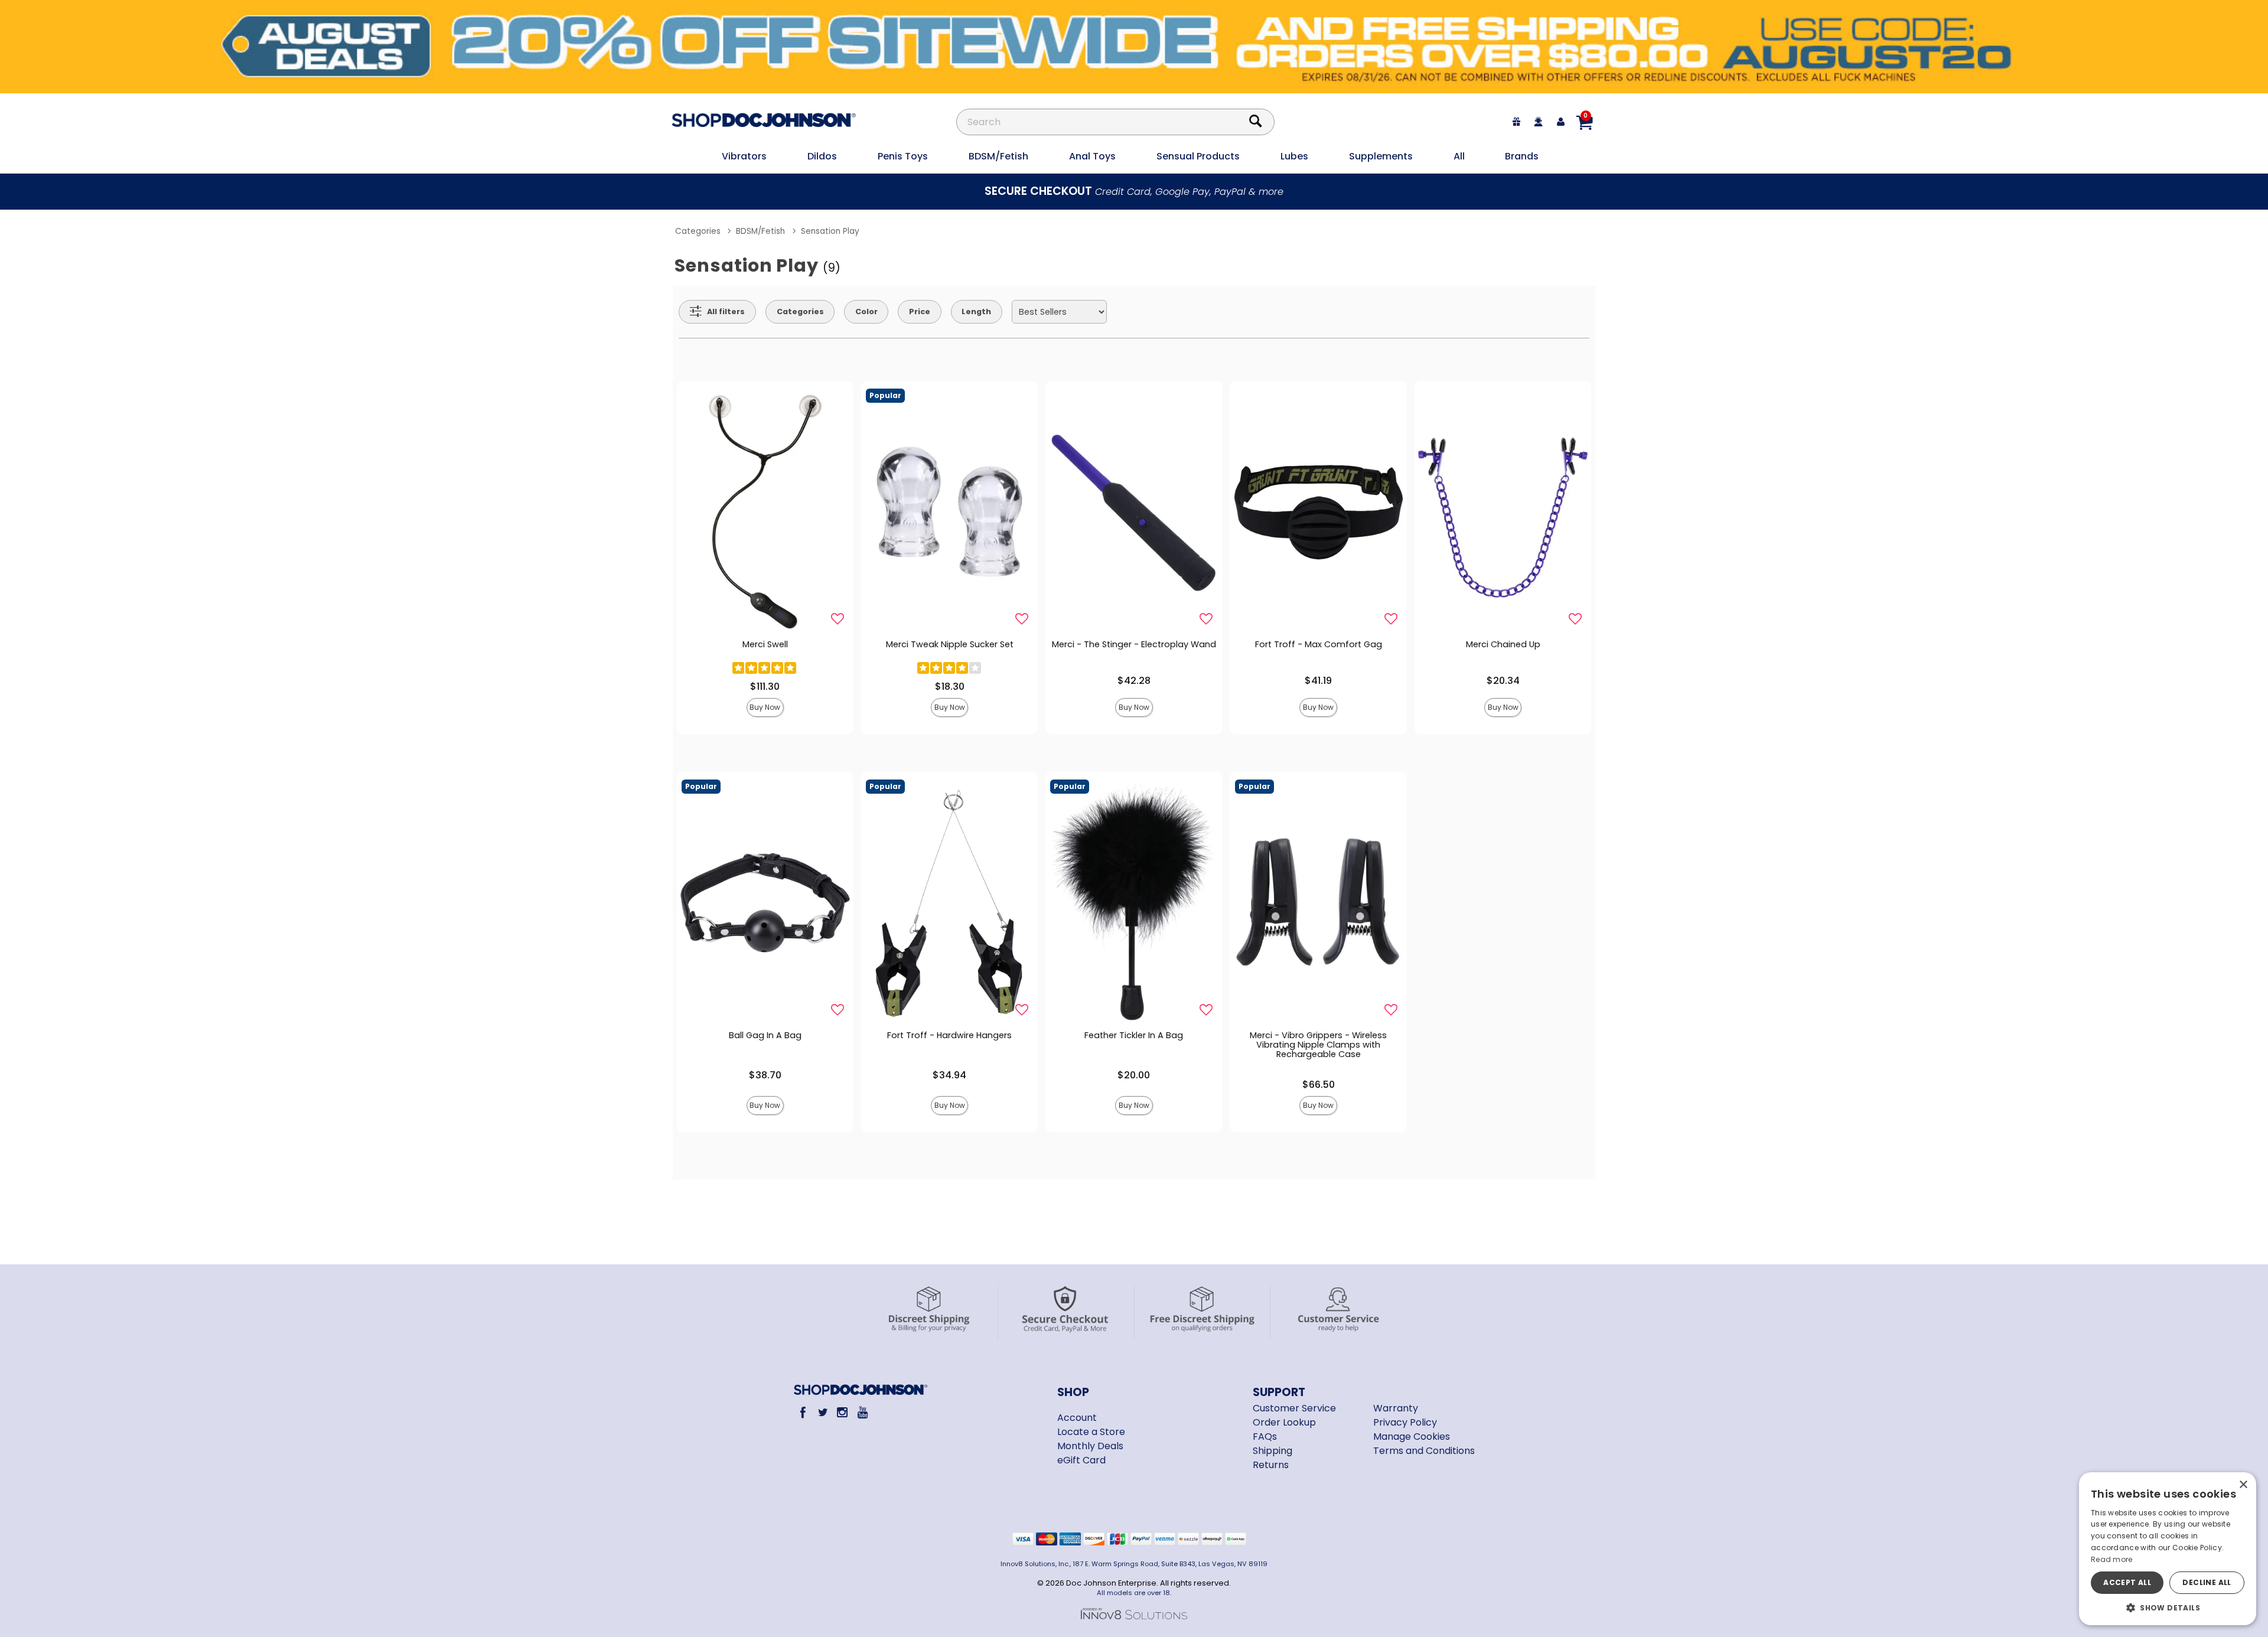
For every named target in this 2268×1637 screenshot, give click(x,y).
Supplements (1381, 156)
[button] (2168, 1607)
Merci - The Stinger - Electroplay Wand (1134, 644)
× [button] (2243, 1485)
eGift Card (1081, 1460)
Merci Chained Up (1503, 644)
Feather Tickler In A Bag (1134, 1035)
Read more (2112, 1559)
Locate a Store (1091, 1432)
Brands (1522, 156)
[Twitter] (822, 1412)
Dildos (822, 156)
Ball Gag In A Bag (765, 1035)
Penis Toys (903, 156)
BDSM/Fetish (998, 156)
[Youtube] (862, 1412)
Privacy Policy (1405, 1422)
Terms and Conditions (1424, 1451)
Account (1077, 1418)
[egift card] (1517, 122)
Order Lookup (1284, 1422)
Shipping (1273, 1451)
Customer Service (1294, 1408)
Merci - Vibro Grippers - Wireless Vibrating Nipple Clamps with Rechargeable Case (1318, 1045)
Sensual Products (1198, 156)
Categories (698, 231)
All (1459, 156)
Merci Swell (765, 644)
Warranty (1396, 1408)
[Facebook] (803, 1412)
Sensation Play (830, 231)
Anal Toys (1092, 156)
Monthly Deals (1090, 1446)
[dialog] (2168, 1549)
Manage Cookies (1412, 1437)
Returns (1271, 1465)
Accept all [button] (2127, 1582)
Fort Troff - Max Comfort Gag (1319, 644)
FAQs (1265, 1437)
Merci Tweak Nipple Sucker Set (950, 644)
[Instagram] (843, 1412)
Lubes (1294, 156)
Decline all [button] (2207, 1582)
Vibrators (744, 156)
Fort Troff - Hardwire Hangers (949, 1035)
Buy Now (765, 707)
